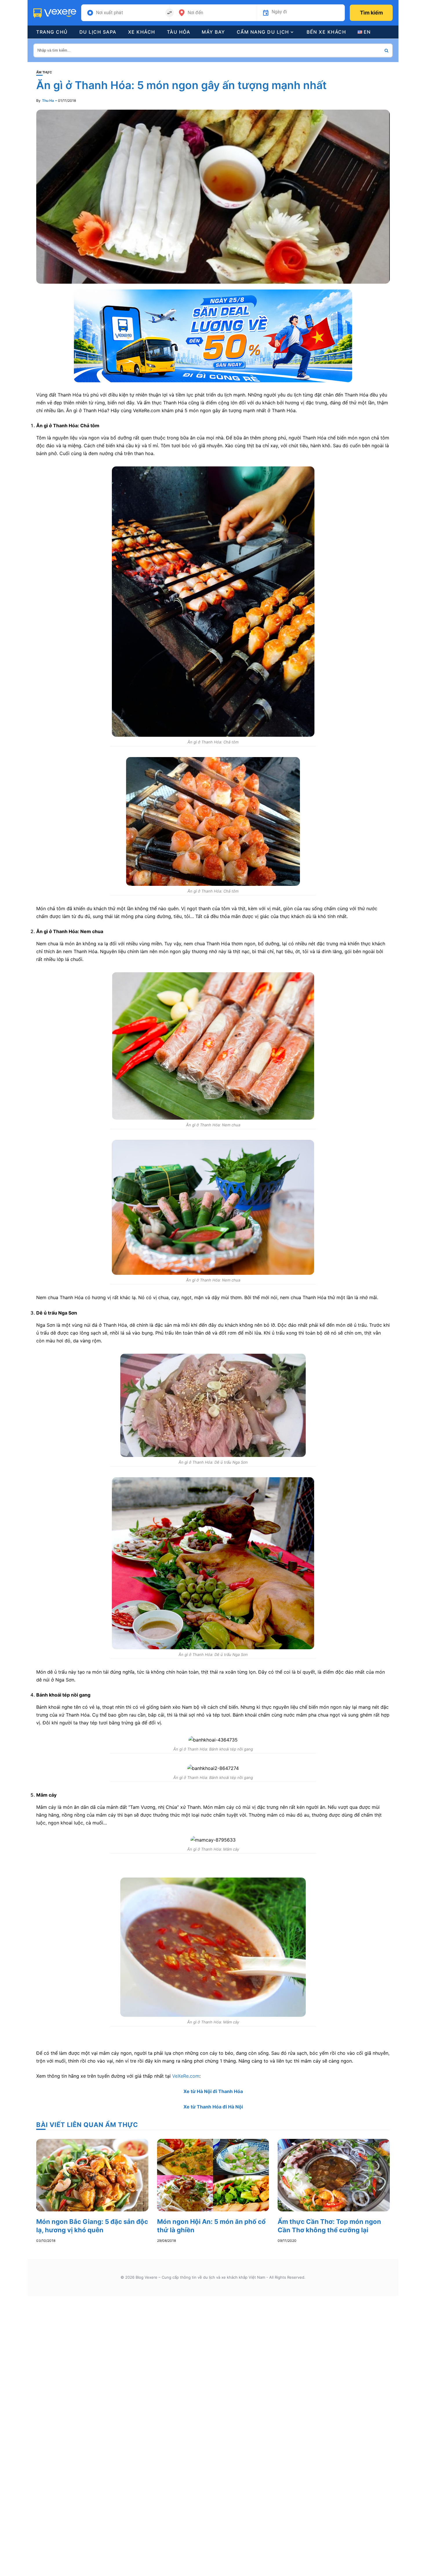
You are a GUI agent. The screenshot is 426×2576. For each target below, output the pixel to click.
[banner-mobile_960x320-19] (213, 335)
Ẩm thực (44, 72)
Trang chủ (52, 32)
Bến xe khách (326, 32)
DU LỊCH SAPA (98, 32)
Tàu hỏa (179, 32)
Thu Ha (48, 101)
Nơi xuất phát (110, 13)
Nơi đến (195, 13)
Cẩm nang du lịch (263, 32)
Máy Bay (213, 32)
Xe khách (142, 32)
